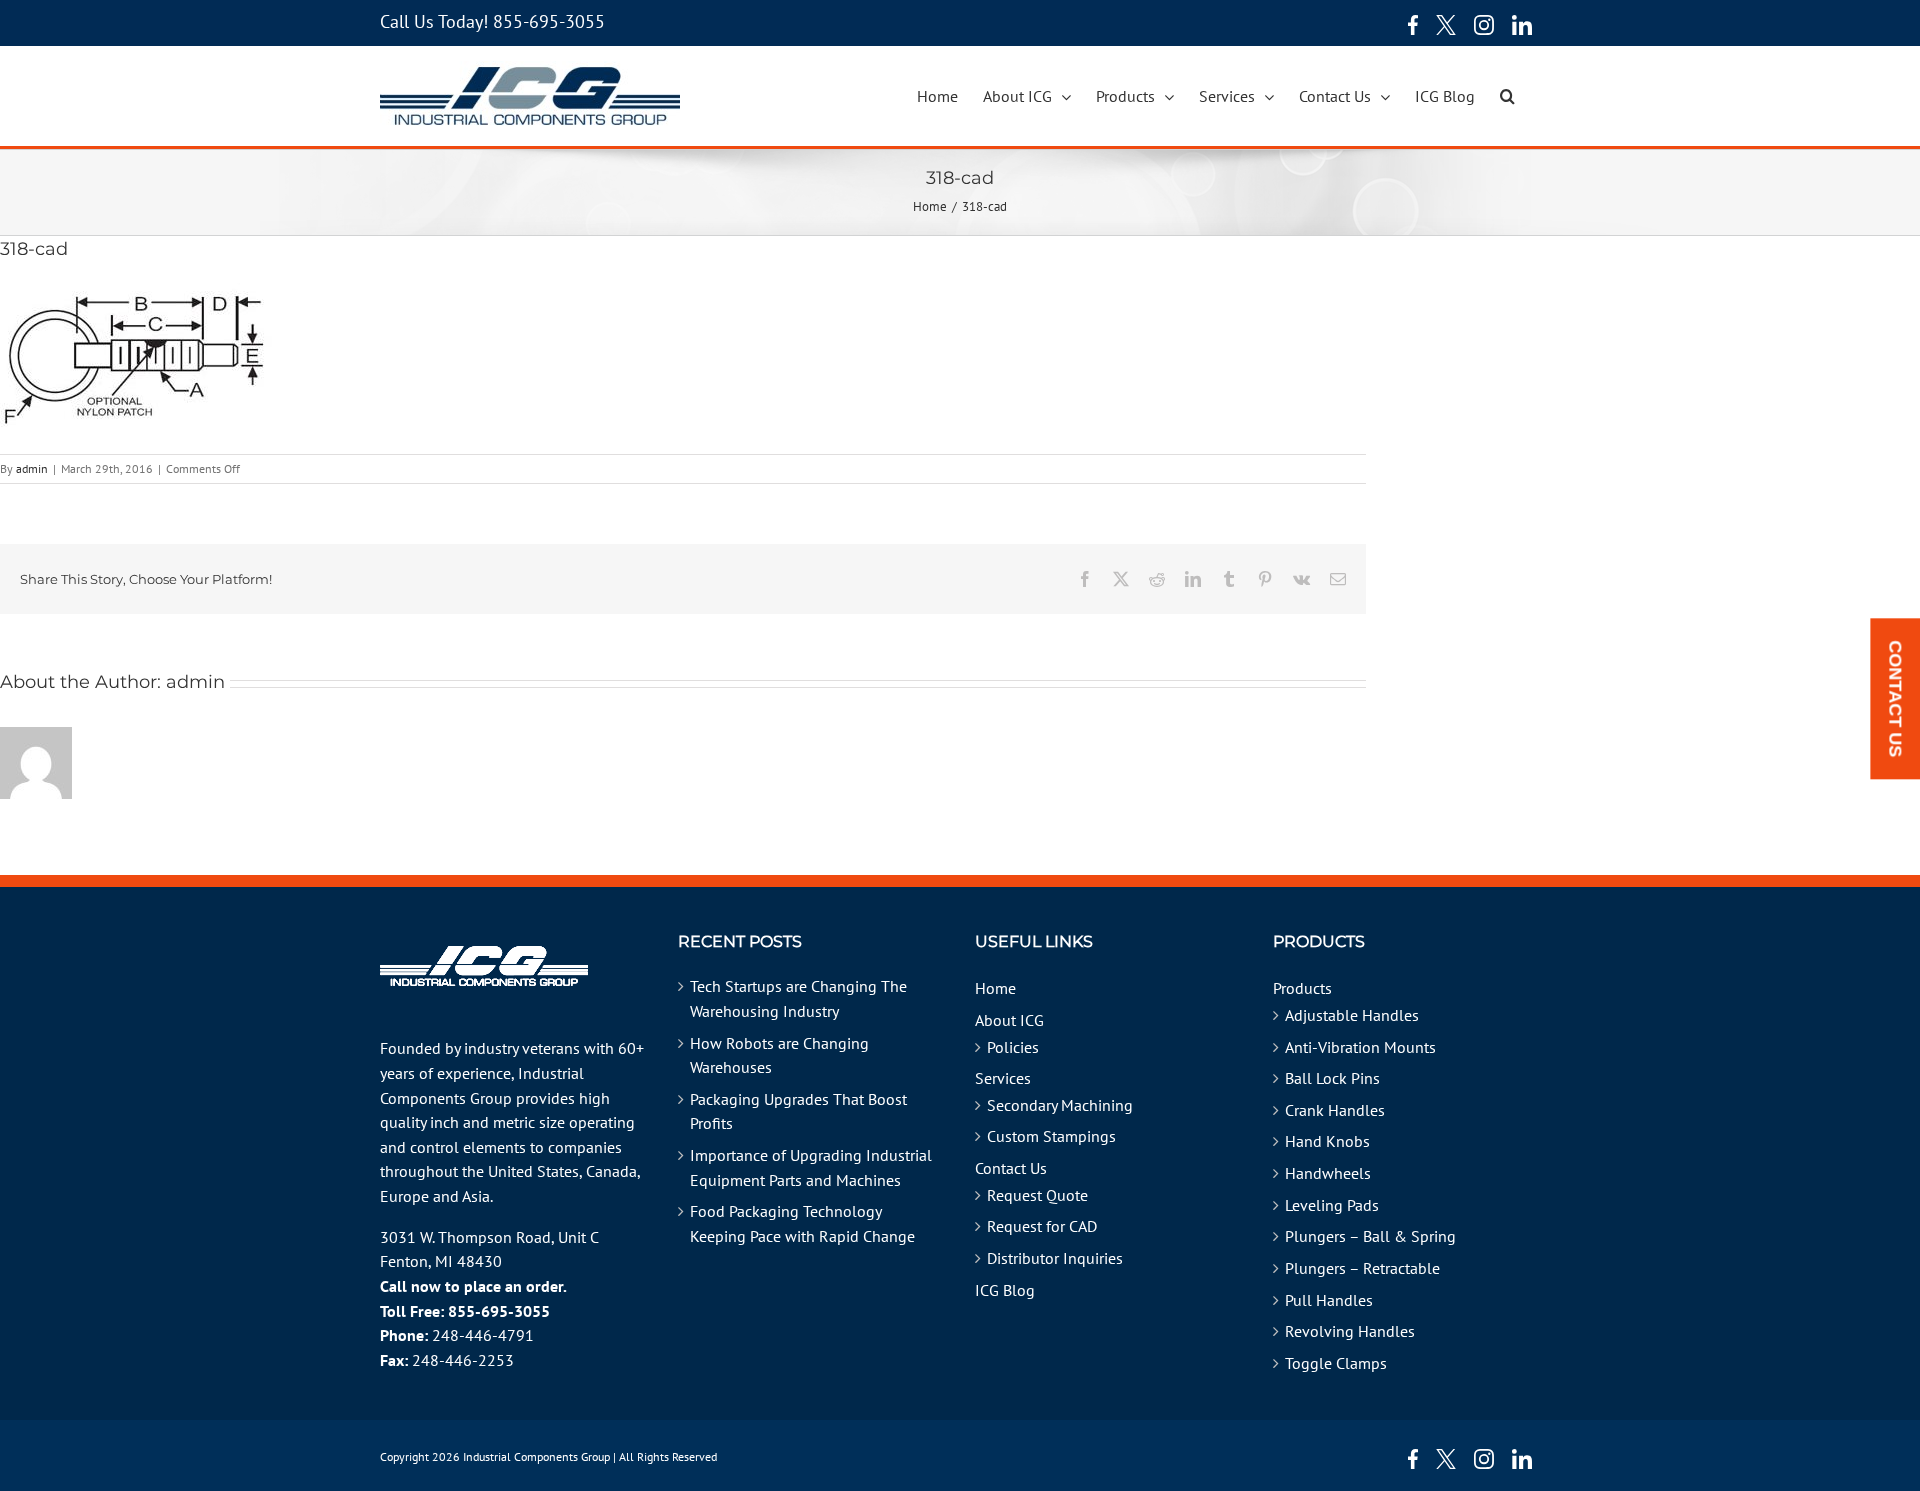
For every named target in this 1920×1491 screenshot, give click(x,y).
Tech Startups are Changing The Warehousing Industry (798, 998)
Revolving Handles (1350, 1331)
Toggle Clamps (1336, 1363)
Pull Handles (1329, 1300)
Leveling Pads (1332, 1205)
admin (32, 468)
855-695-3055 (549, 21)
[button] (1507, 96)
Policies (1013, 1047)
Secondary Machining (1060, 1105)
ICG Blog (1005, 1290)
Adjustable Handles (1352, 1015)
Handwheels (1328, 1173)
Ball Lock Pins (1332, 1078)
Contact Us (1011, 1168)
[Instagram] (1484, 25)
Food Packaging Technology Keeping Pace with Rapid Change (802, 1223)
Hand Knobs (1327, 1141)
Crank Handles (1335, 1110)
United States (533, 1171)
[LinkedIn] (1522, 25)
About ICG (1009, 1020)
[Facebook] (1408, 25)
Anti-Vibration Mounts (1360, 1047)
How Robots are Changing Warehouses (779, 1055)
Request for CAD (1042, 1226)
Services (1003, 1078)
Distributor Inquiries (1055, 1258)
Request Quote (1037, 1195)
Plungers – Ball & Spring (1370, 1236)
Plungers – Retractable (1362, 1268)
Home (995, 988)
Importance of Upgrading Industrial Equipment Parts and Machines (811, 1167)
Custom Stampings (1051, 1136)
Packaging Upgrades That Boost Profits (798, 1111)
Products (1302, 988)
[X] (1446, 25)
